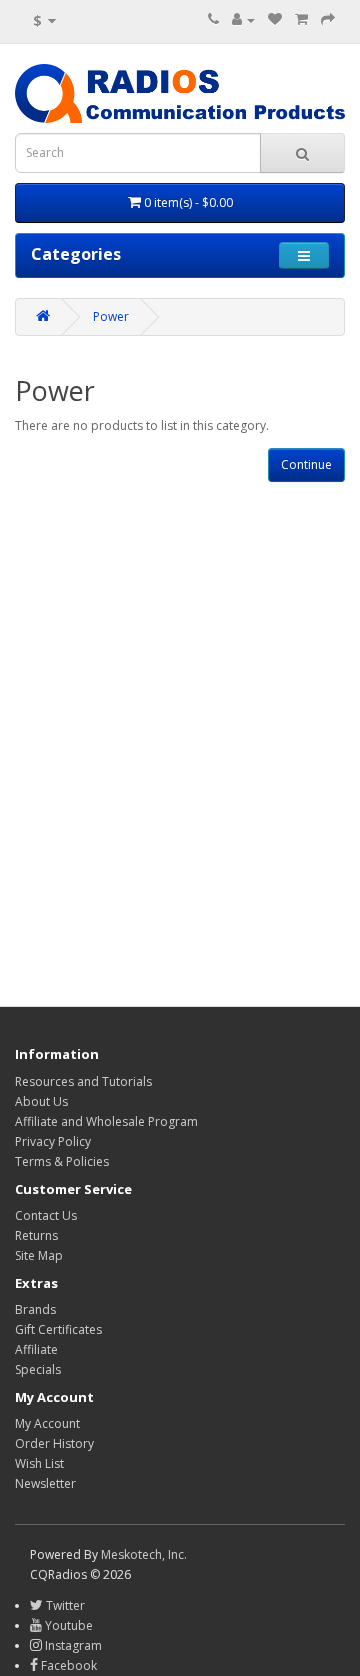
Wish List (39, 1463)
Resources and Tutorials (83, 1081)
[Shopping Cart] (301, 19)
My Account (47, 1423)
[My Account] (243, 19)
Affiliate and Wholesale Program (106, 1121)
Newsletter (45, 1483)
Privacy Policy (53, 1141)
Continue (306, 464)
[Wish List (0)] (275, 19)
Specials (38, 1369)
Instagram (72, 1645)
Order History (54, 1443)
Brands (35, 1309)
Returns (36, 1235)
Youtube (67, 1625)
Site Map (39, 1255)
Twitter (64, 1605)
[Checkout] (328, 19)
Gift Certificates (58, 1329)
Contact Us (46, 1215)
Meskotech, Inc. (144, 1554)
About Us (41, 1101)
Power (111, 316)
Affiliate (36, 1349)
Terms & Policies (62, 1161)
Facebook (67, 1665)
